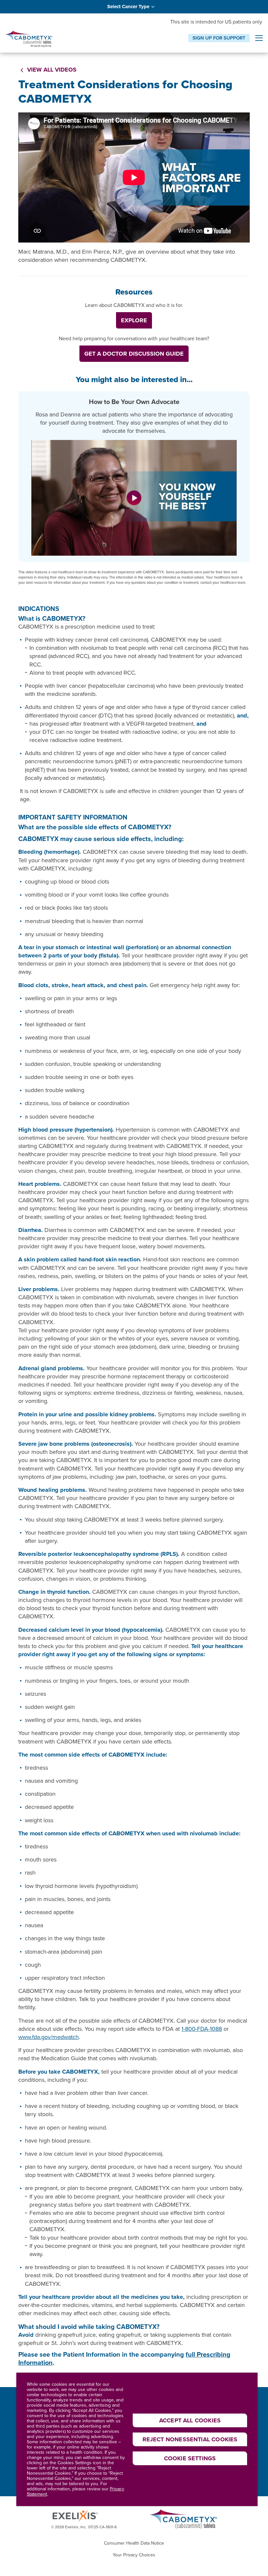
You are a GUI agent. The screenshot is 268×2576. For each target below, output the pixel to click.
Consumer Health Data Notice (134, 2543)
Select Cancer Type (128, 7)
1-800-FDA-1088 (202, 2029)
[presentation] (259, 39)
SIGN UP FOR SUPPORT (219, 38)
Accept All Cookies (190, 2420)
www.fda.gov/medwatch (49, 2037)
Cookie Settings (190, 2458)
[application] (134, 177)
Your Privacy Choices (134, 2555)
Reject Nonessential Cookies (190, 2439)
